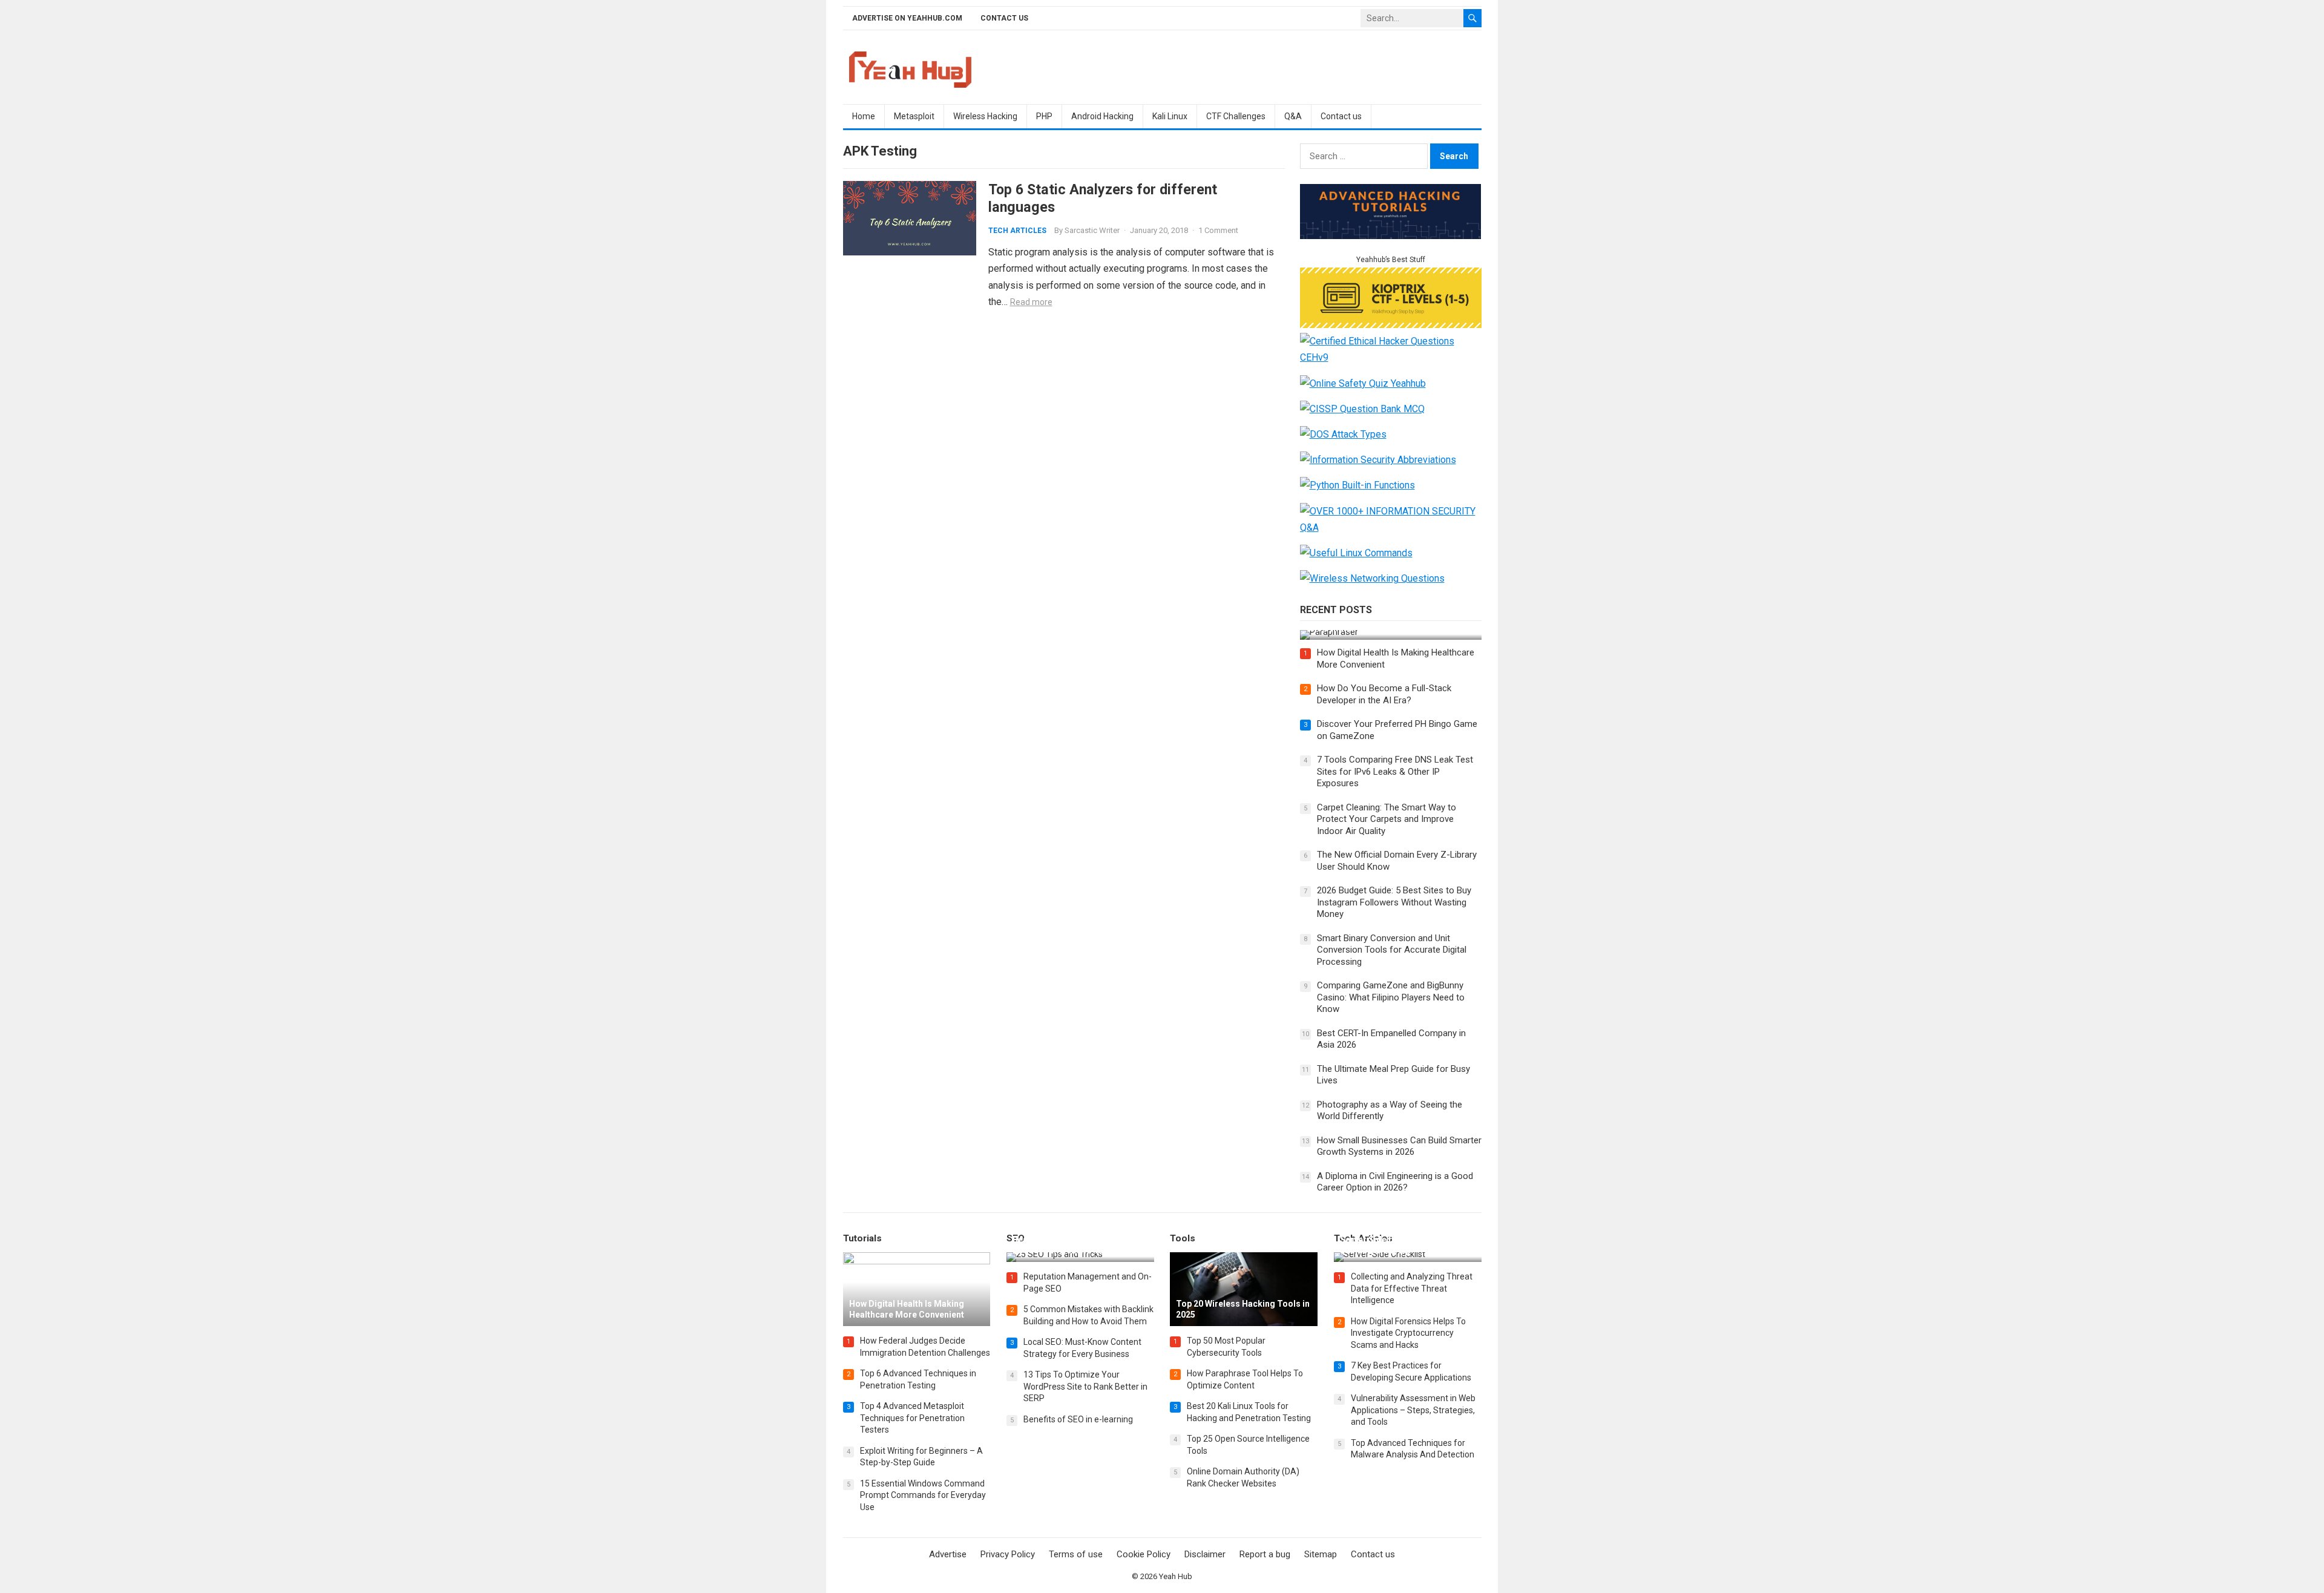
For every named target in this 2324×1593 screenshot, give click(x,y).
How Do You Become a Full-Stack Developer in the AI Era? (1384, 694)
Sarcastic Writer (1092, 230)
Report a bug (1265, 1554)
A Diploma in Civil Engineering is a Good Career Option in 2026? (1395, 1182)
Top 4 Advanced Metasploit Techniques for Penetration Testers (912, 1418)
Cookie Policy (1144, 1554)
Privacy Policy (1008, 1554)
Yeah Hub (1176, 1576)
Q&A (1293, 116)
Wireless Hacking (985, 116)
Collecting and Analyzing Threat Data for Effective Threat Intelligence (1412, 1288)
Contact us (1004, 18)
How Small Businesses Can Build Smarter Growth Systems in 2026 (1399, 1146)
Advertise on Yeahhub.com (907, 18)
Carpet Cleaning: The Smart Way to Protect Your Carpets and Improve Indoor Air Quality (1387, 819)
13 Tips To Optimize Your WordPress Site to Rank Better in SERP (1085, 1386)
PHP (1044, 116)
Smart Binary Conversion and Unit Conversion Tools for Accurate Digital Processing (1392, 950)
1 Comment (1218, 230)
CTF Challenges (1236, 116)
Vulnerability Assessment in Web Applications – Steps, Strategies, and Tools (1413, 1410)
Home (864, 116)
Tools (1183, 1238)
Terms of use (1076, 1554)
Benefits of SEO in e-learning (1078, 1419)
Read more (1031, 302)
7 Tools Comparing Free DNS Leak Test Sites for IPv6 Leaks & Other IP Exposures (1395, 771)
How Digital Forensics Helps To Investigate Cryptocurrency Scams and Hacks (1408, 1333)
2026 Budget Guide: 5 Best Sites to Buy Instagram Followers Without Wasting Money (1394, 902)
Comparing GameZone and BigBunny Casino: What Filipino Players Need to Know (1391, 997)
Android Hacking (1102, 116)
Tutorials (862, 1238)
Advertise (948, 1554)
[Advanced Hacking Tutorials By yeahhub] (1391, 236)
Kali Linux (1170, 116)
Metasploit (914, 116)
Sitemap (1321, 1554)
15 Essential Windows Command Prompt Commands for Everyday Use (923, 1495)
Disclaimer (1205, 1554)
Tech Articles (1017, 231)
